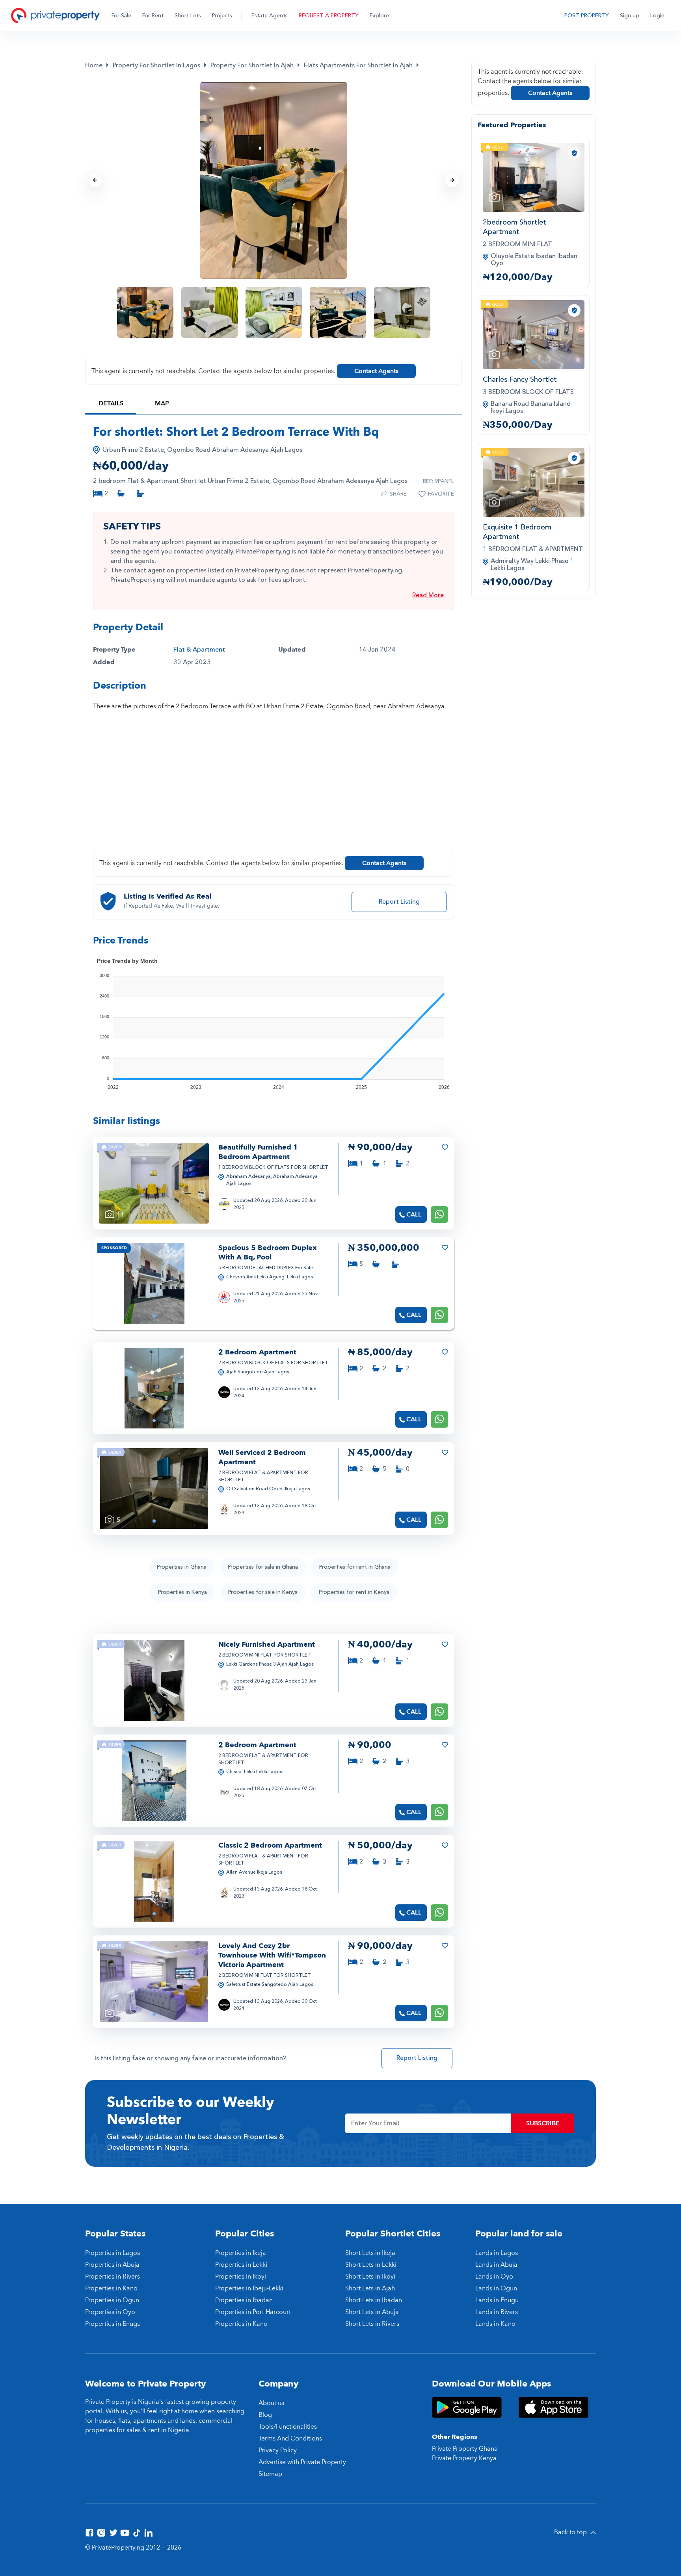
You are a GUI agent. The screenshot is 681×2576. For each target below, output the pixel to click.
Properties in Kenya (182, 1592)
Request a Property (329, 16)
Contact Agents (376, 371)
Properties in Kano (111, 2288)
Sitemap (270, 2474)
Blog (265, 2415)
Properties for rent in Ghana (355, 1567)
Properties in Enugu (113, 2324)
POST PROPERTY (587, 16)
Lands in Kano (495, 2324)
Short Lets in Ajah (370, 2288)
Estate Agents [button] (270, 16)
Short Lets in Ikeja (370, 2253)
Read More (428, 595)
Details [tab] (111, 403)
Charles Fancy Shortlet (520, 380)
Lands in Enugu (497, 2300)
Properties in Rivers (113, 2277)
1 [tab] (154, 1216)
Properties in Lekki (241, 2265)
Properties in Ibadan (244, 2300)
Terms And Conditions (290, 2439)
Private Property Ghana (465, 2449)
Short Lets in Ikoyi (370, 2277)
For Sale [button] (121, 16)
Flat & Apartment (199, 650)
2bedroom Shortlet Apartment (514, 227)
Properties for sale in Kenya (263, 1592)
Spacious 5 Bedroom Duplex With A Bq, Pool (268, 1253)
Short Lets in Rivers (372, 2324)
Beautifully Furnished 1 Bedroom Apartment (258, 1152)
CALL (414, 1215)
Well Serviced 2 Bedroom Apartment (262, 1457)
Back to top (571, 2532)
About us (271, 2403)
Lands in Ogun (496, 2288)
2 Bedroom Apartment (257, 1352)
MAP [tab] (162, 403)
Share (398, 494)
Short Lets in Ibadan (374, 2300)
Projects (222, 16)
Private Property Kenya (464, 2458)
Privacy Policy (278, 2450)
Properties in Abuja (112, 2265)
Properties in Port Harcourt (253, 2312)
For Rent (153, 16)
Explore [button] (379, 16)
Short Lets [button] (188, 16)
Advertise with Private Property (302, 2462)
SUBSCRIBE (543, 2123)
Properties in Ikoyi (241, 2277)
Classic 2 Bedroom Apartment (270, 1845)
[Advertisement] (274, 785)
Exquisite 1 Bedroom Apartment (517, 532)
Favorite (441, 494)
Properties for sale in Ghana (263, 1567)
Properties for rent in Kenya (354, 1592)
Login (657, 16)
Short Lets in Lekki (371, 2265)
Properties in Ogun (112, 2300)
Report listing (399, 902)
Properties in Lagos (113, 2253)
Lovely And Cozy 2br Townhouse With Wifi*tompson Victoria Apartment (272, 1955)
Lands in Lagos (497, 2253)
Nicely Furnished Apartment (267, 1645)
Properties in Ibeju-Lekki (249, 2288)
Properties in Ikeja (241, 2253)
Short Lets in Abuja (372, 2312)
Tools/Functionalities (288, 2427)
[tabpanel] (154, 1183)
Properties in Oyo (110, 2312)
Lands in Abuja (496, 2265)
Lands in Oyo (494, 2277)
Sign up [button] (630, 16)
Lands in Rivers (497, 2312)
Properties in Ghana (182, 1567)
